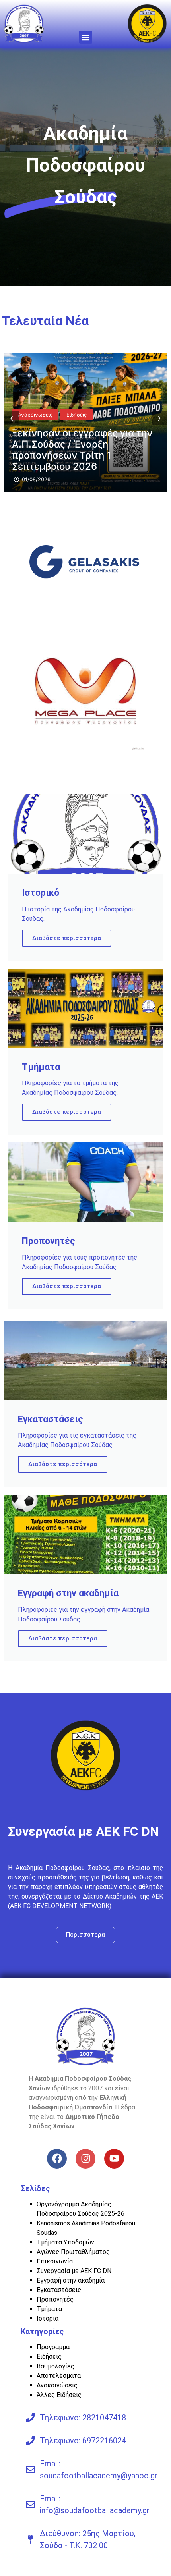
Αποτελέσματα (59, 2376)
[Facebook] (57, 2159)
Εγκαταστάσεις (59, 2290)
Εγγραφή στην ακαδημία (71, 2280)
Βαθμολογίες (55, 2366)
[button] (86, 37)
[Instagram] (85, 2159)
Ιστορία (48, 2318)
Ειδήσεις (49, 2357)
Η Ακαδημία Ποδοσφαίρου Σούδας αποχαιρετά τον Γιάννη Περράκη (82, 455)
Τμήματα (49, 2309)
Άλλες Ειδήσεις (59, 2395)
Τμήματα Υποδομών (65, 2242)
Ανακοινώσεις (35, 426)
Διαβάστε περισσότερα (67, 938)
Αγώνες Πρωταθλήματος (73, 2252)
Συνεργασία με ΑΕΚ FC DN (74, 2271)
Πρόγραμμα (53, 2347)
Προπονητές (55, 2299)
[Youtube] (114, 2159)
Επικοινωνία (55, 2261)
